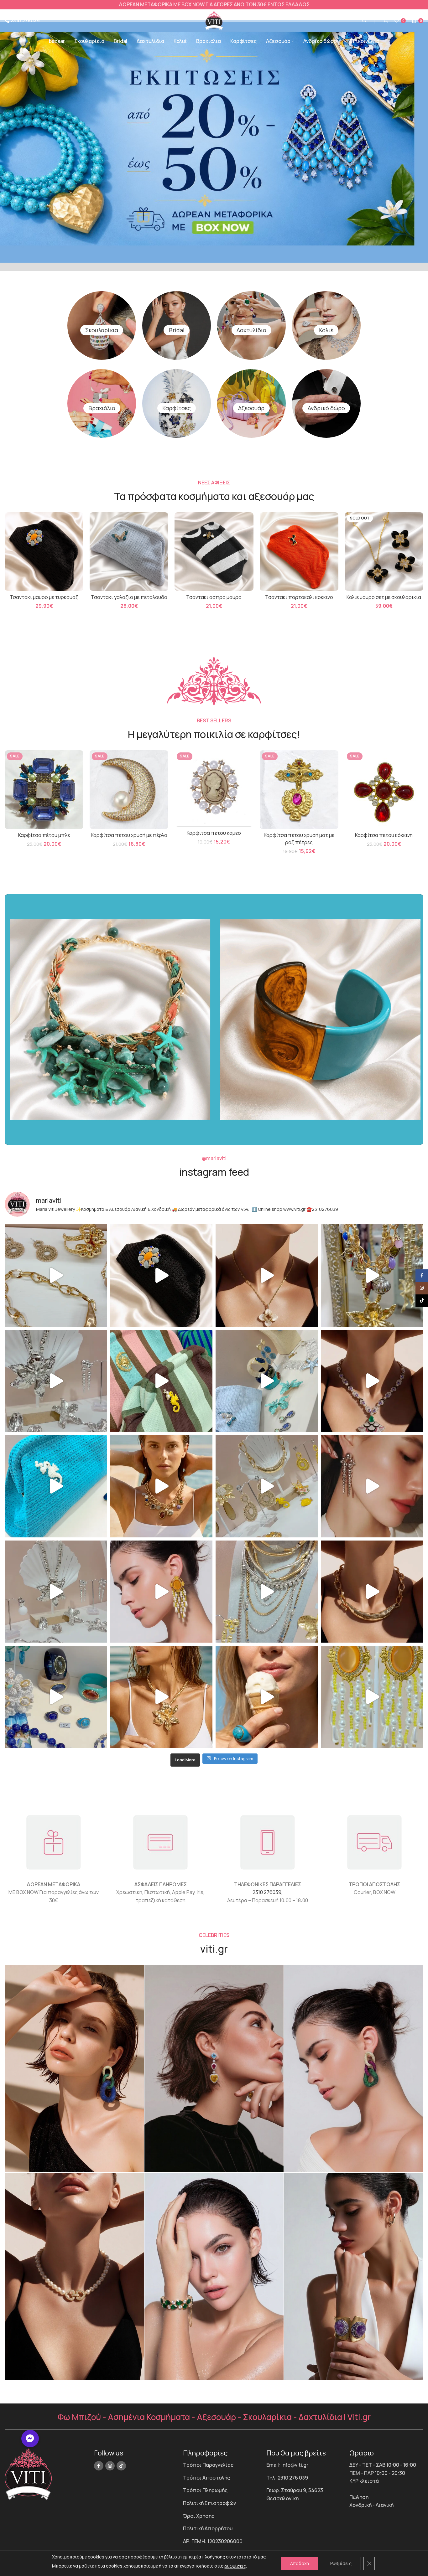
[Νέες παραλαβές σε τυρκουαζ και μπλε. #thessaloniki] (56, 1486)
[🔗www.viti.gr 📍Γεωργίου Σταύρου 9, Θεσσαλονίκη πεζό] (372, 1381)
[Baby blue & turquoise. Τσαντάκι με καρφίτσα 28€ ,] (267, 1381)
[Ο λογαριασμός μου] (386, 21)
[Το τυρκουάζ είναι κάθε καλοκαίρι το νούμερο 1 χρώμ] (267, 1697)
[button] (30, 2439)
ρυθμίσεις (235, 2566)
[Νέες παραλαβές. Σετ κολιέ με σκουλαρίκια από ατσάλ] (267, 1275)
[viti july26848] (214, 2276)
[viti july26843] (214, 2068)
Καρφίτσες (177, 408)
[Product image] (384, 551)
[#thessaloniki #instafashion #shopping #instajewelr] (56, 1275)
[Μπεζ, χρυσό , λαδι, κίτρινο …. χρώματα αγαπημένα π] (267, 1486)
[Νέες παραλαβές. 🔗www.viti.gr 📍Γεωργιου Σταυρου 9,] (162, 1486)
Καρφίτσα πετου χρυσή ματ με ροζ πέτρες (299, 839)
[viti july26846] (354, 2068)
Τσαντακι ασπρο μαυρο (214, 597)
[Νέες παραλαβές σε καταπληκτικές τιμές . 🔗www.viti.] (56, 1381)
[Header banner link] (214, 5)
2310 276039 (267, 1892)
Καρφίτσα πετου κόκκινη (384, 835)
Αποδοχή (300, 2563)
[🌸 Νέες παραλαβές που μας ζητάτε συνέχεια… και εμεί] (162, 1592)
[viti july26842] (74, 2068)
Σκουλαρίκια (102, 330)
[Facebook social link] (99, 2466)
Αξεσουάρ (251, 408)
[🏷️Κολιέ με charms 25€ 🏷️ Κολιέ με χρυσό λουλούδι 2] (372, 1275)
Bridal (177, 330)
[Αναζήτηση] (363, 21)
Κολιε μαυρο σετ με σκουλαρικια (384, 597)
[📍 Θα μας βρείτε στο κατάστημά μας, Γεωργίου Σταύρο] (372, 1592)
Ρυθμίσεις (341, 2563)
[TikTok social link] (121, 2466)
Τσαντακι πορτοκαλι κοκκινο (299, 597)
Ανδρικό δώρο (326, 408)
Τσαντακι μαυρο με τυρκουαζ (44, 597)
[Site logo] (214, 20)
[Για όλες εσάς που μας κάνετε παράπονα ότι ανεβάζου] (56, 1592)
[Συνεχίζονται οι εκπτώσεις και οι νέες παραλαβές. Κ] (372, 1697)
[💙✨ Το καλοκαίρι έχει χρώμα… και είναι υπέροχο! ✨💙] (56, 1697)
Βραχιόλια (102, 408)
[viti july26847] (74, 2276)
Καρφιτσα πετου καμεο (214, 833)
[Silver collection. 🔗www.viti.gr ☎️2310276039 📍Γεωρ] (372, 1486)
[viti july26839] (354, 2276)
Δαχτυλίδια (251, 330)
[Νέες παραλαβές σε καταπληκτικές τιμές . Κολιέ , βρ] (267, 1592)
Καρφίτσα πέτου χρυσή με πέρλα (129, 835)
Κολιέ (326, 330)
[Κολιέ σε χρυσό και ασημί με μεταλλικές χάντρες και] (162, 1697)
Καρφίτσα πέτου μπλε (44, 835)
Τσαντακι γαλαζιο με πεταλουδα (129, 597)
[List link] (220, 2465)
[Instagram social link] (110, 2466)
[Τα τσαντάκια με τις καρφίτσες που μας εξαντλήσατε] (162, 1381)
